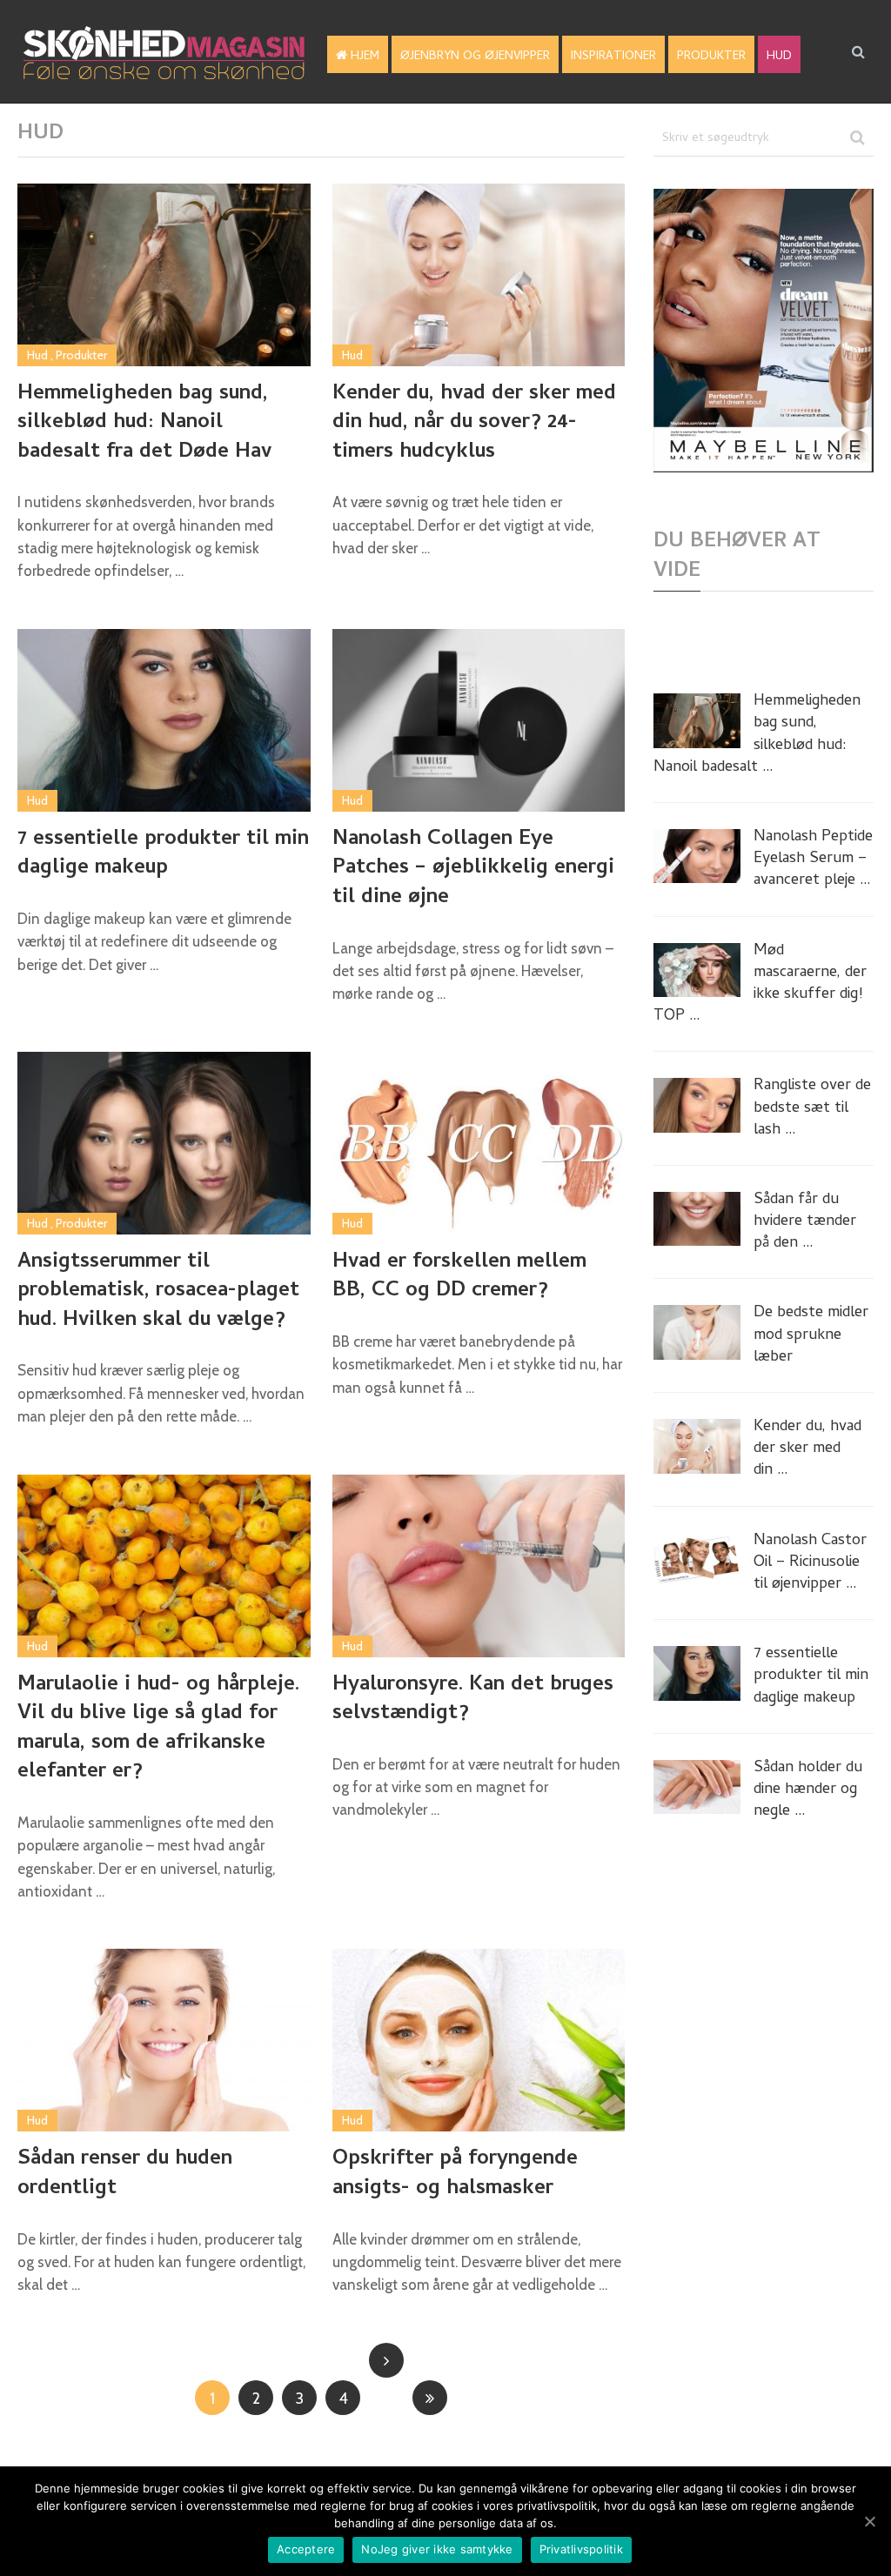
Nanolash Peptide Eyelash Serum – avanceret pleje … (813, 860)
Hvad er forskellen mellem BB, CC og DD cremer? (459, 1278)
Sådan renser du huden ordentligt (125, 2175)
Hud (779, 57)
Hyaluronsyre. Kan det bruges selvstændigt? (473, 1700)
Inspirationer (613, 57)
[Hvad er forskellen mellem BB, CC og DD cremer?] (479, 1143)
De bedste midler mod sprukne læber (811, 1335)
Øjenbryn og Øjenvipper (475, 57)
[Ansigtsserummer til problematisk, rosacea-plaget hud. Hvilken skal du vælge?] (164, 1143)
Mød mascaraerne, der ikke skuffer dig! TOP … (760, 984)
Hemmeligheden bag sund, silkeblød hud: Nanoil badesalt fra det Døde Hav (144, 424)
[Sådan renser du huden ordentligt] (164, 2040)
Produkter (711, 57)
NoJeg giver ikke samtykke (437, 2549)
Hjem (363, 57)
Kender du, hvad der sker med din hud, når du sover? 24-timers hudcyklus (474, 424)
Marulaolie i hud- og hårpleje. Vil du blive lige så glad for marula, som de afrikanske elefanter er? (158, 1730)
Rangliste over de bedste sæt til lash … (812, 1108)
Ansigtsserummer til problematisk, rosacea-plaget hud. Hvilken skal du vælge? (158, 1292)
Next (386, 2360)
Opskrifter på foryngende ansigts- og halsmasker (455, 2175)
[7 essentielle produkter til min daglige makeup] (164, 720)
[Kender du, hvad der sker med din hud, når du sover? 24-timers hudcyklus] (479, 275)
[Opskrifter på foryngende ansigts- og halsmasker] (479, 2040)
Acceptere (306, 2549)
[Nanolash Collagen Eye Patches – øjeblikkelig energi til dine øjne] (479, 720)
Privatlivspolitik (581, 2549)
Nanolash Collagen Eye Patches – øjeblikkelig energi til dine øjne (473, 870)
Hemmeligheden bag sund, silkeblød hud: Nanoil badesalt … (757, 735)
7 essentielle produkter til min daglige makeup (163, 855)
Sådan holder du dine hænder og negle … (808, 1790)
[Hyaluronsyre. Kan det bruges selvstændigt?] (479, 1566)
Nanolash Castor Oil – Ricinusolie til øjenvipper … (810, 1563)
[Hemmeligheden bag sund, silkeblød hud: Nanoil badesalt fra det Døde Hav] (164, 275)
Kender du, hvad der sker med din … (807, 1449)
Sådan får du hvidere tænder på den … (805, 1222)
